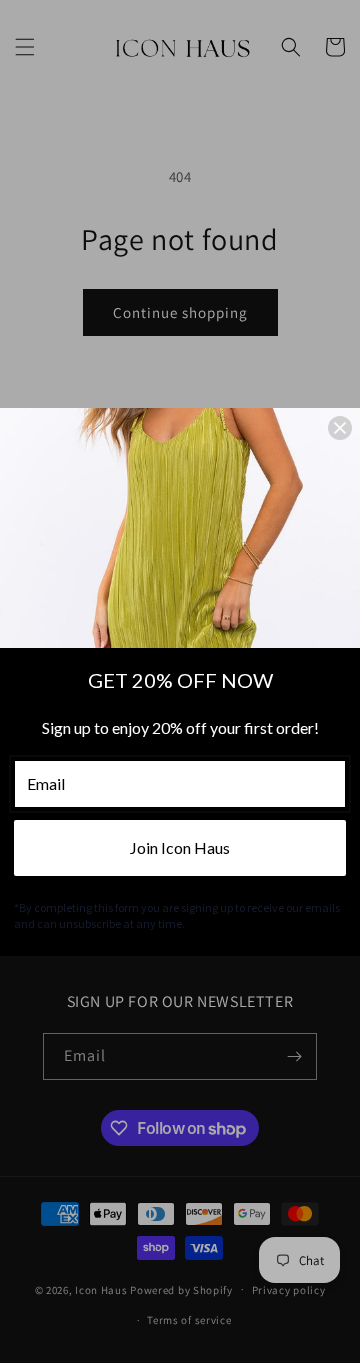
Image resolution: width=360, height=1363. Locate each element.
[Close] (340, 428)
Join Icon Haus (180, 847)
